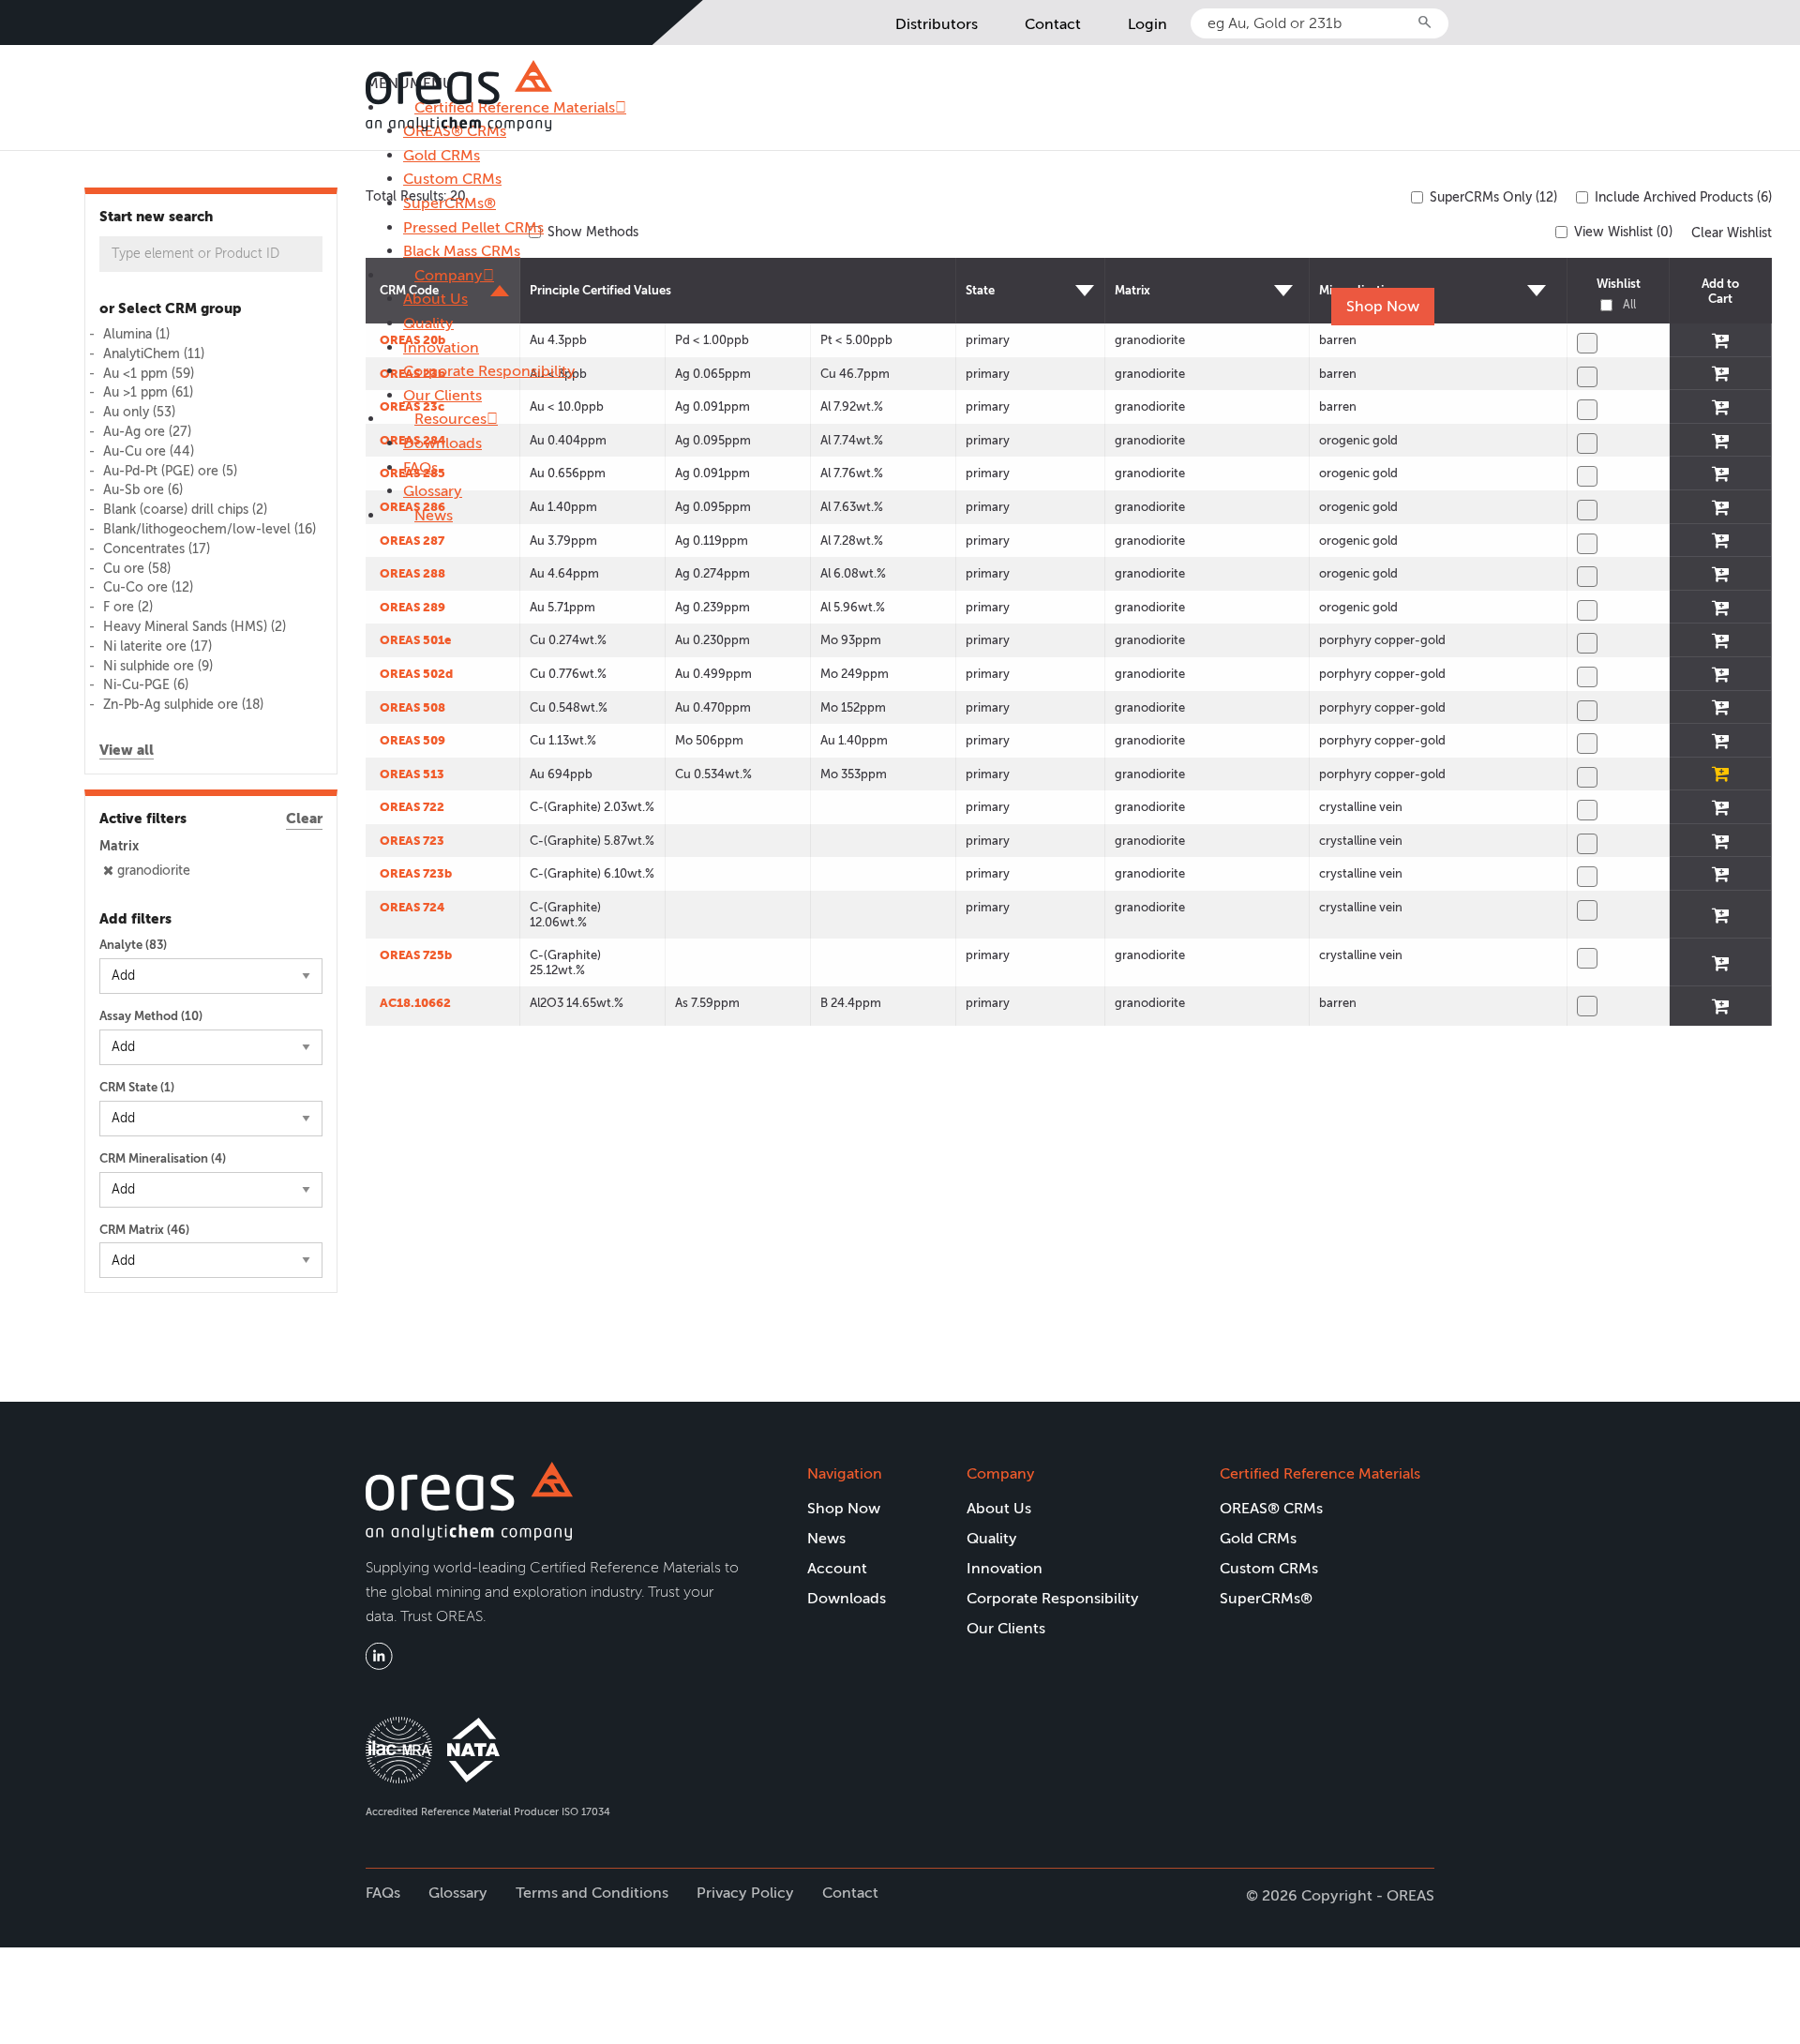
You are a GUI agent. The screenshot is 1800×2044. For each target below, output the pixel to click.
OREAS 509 (412, 740)
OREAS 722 (412, 807)
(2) (185, 510)
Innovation (441, 347)
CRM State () (137, 1087)
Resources (450, 419)
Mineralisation (1359, 290)
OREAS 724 (412, 907)
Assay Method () (151, 1016)
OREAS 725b (416, 955)
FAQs (420, 467)
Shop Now (1383, 306)
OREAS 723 (412, 841)
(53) (139, 412)
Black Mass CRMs (462, 251)
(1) (136, 334)
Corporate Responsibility (489, 371)
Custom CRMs (452, 179)
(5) (170, 471)
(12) (148, 587)
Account (837, 1568)
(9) (158, 666)
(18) (183, 705)
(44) (149, 451)
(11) (154, 354)
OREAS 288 (412, 573)
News (434, 515)
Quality (428, 323)
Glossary (433, 491)
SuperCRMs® (450, 203)
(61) (148, 392)
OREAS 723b (416, 873)
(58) (137, 569)
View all (127, 750)
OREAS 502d (416, 674)
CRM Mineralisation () (163, 1158)
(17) (157, 549)
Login (1147, 24)
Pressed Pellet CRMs (473, 227)
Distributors (937, 24)
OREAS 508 (412, 707)
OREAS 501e (415, 640)
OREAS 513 (412, 774)
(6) (143, 490)
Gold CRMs (442, 155)
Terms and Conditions (592, 1893)
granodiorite (154, 871)
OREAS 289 (412, 607)
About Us (435, 299)
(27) (147, 432)
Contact (1053, 24)
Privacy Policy (745, 1893)
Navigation (845, 1473)
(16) (210, 529)
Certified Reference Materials (1320, 1473)
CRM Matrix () (144, 1230)
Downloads (442, 443)
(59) (149, 374)
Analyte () (133, 945)
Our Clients (442, 395)
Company (449, 275)
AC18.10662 (415, 1003)
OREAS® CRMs (1271, 1508)
